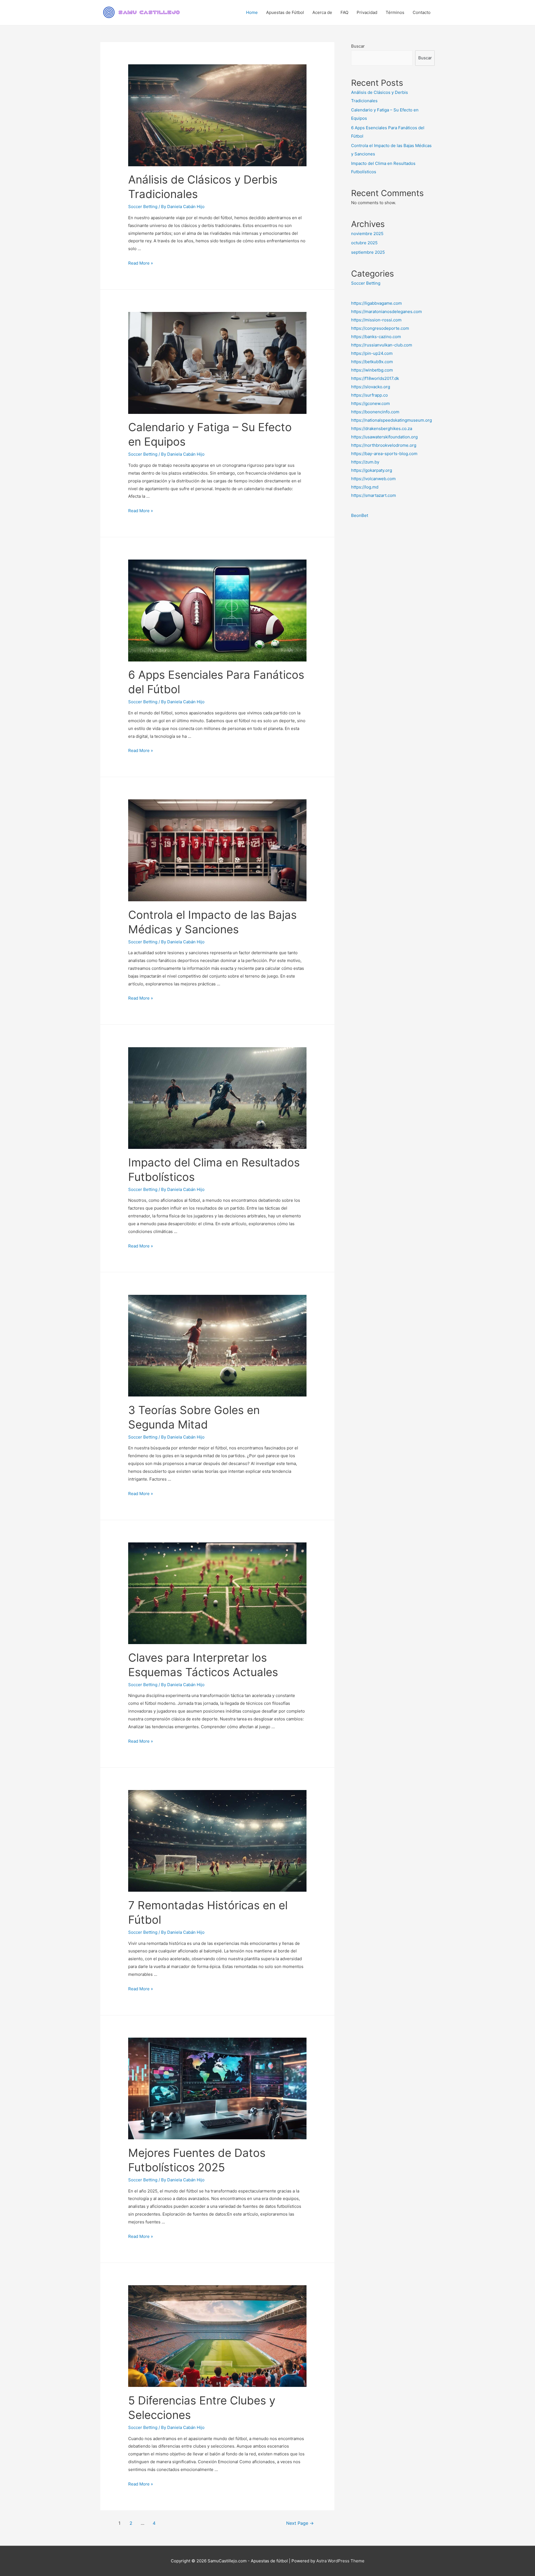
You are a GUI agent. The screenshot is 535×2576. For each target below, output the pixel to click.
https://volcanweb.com (373, 479)
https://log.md (365, 487)
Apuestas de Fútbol (285, 12)
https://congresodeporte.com (380, 328)
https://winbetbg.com (372, 370)
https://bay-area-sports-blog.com (384, 454)
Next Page (300, 2523)
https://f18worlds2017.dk (375, 378)
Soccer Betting (143, 207)
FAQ (344, 12)
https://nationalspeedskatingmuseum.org (391, 420)
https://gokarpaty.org (372, 470)
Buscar (358, 46)
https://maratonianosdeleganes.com (386, 312)
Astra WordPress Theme (340, 2561)
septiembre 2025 (368, 252)
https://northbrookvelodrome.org (384, 445)
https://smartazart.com (374, 495)
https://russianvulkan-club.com (382, 345)
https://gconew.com (370, 403)
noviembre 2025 (367, 234)
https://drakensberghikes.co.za (382, 428)
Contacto (422, 12)
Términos (395, 12)
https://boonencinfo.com (375, 412)
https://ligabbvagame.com (376, 303)
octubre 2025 (364, 243)
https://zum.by (365, 462)
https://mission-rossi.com (376, 320)
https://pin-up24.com (372, 353)
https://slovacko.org (371, 387)
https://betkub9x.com (372, 362)
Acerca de (322, 12)
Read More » (141, 263)
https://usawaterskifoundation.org (384, 437)
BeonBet (360, 515)
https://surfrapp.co (369, 395)
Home (252, 12)
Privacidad (367, 12)
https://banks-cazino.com (376, 337)
